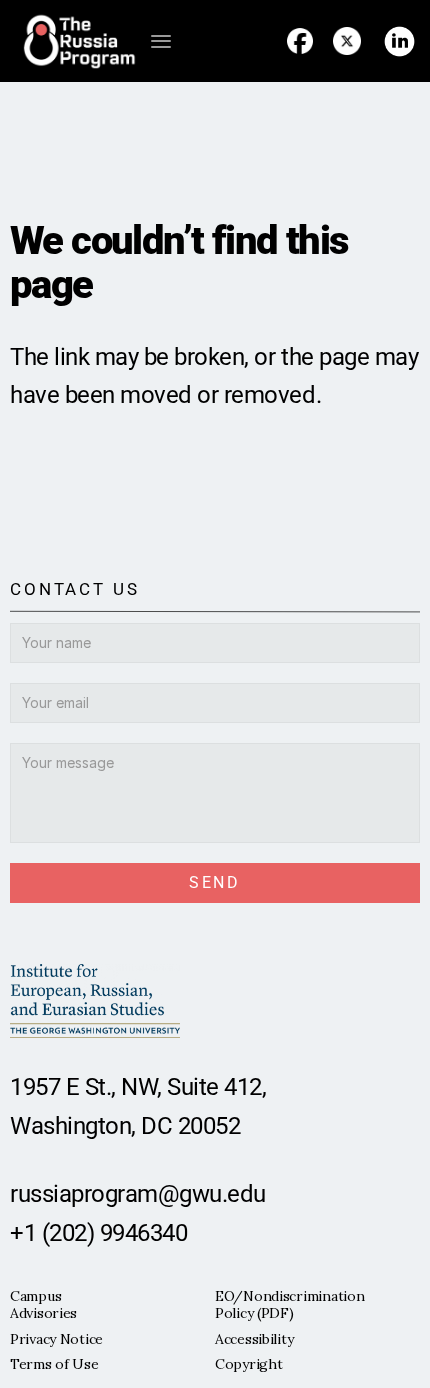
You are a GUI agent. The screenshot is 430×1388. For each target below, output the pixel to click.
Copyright (248, 1364)
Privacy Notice (56, 1339)
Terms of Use (54, 1364)
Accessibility (254, 1339)
